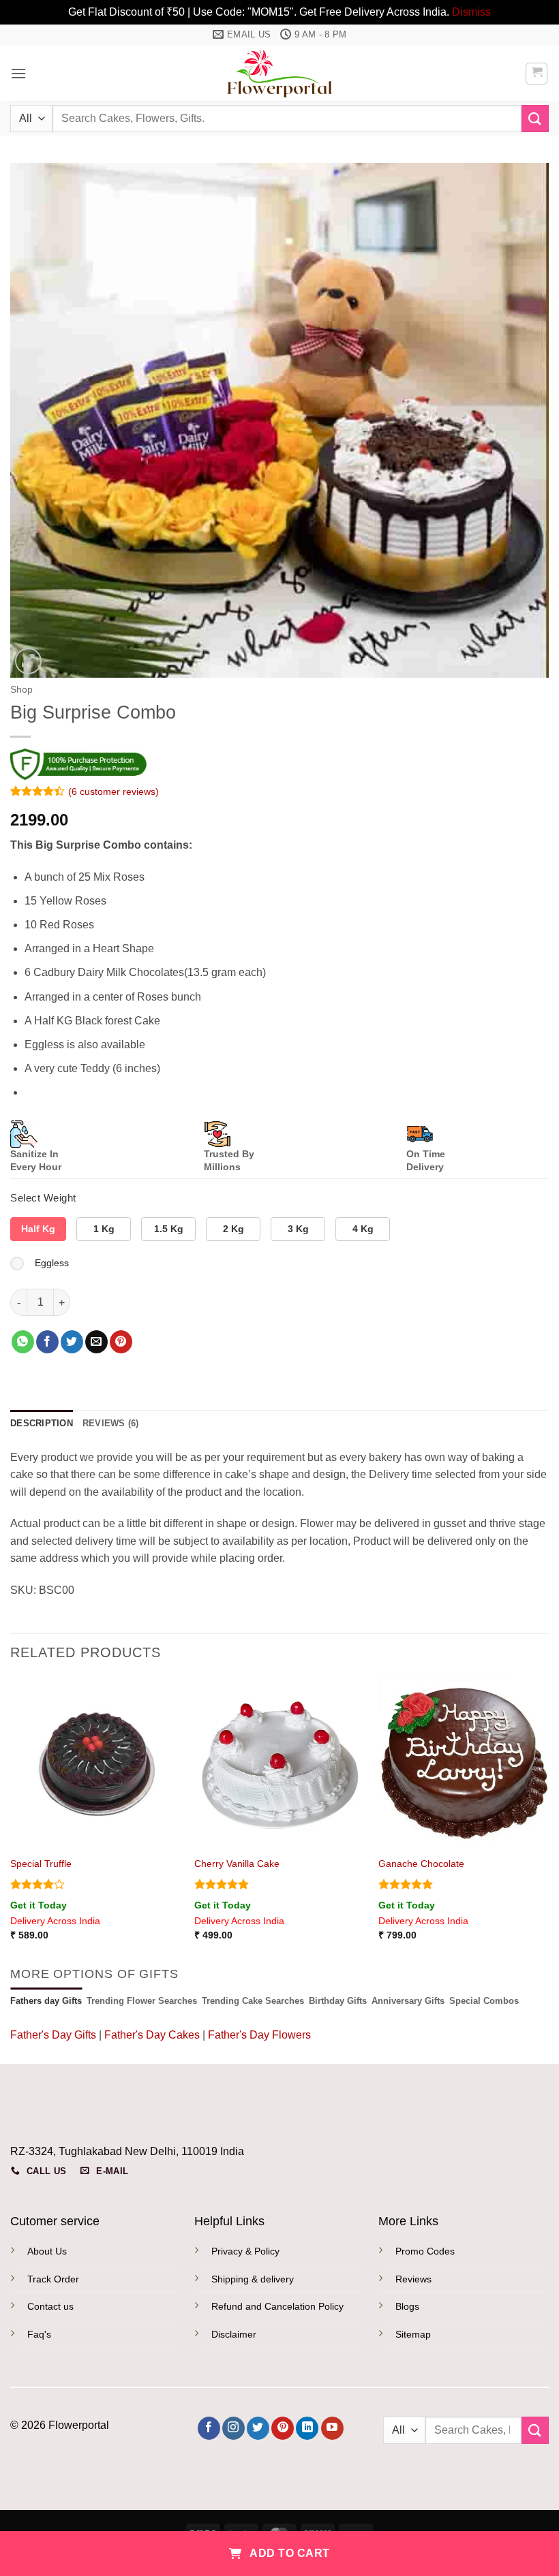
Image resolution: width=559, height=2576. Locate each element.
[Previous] (11, 1821)
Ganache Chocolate (421, 1864)
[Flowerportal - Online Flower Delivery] (279, 73)
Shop (21, 690)
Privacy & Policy (245, 2251)
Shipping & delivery (253, 2279)
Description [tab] (42, 1423)
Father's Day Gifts (55, 2035)
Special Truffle (41, 1864)
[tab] (46, 2001)
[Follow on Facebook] (209, 2428)
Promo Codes (425, 2251)
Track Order (53, 2279)
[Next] (548, 1821)
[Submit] (535, 118)
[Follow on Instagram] (233, 2428)
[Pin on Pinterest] (121, 1342)
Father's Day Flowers (259, 2035)
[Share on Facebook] (47, 1342)
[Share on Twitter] (72, 1342)
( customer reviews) (114, 791)
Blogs (407, 2306)
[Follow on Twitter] (258, 2428)
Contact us (50, 2306)
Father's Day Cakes (152, 2035)
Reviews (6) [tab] (111, 1423)
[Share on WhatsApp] (23, 1342)
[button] (18, 73)
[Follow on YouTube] (332, 2428)
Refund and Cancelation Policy (277, 2306)
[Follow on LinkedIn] (307, 2428)
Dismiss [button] (471, 12)
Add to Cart (289, 2553)
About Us (47, 2251)
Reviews (413, 2279)
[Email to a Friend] (96, 1342)
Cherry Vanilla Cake (237, 1864)
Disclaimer (234, 2334)
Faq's (39, 2334)
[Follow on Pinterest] (283, 2428)
